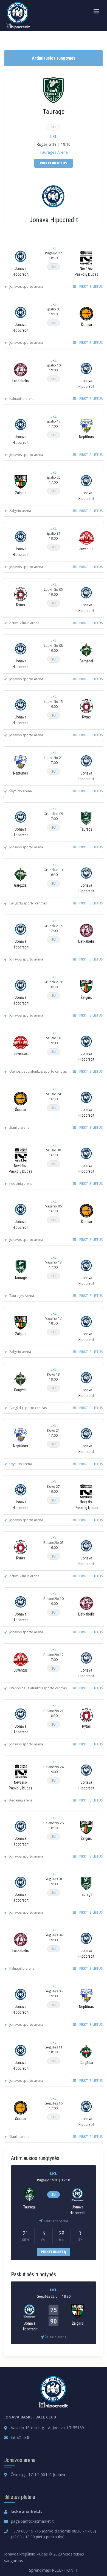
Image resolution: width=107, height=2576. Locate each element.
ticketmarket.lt (26, 2511)
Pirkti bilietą (54, 2252)
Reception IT (65, 2570)
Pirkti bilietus (54, 163)
